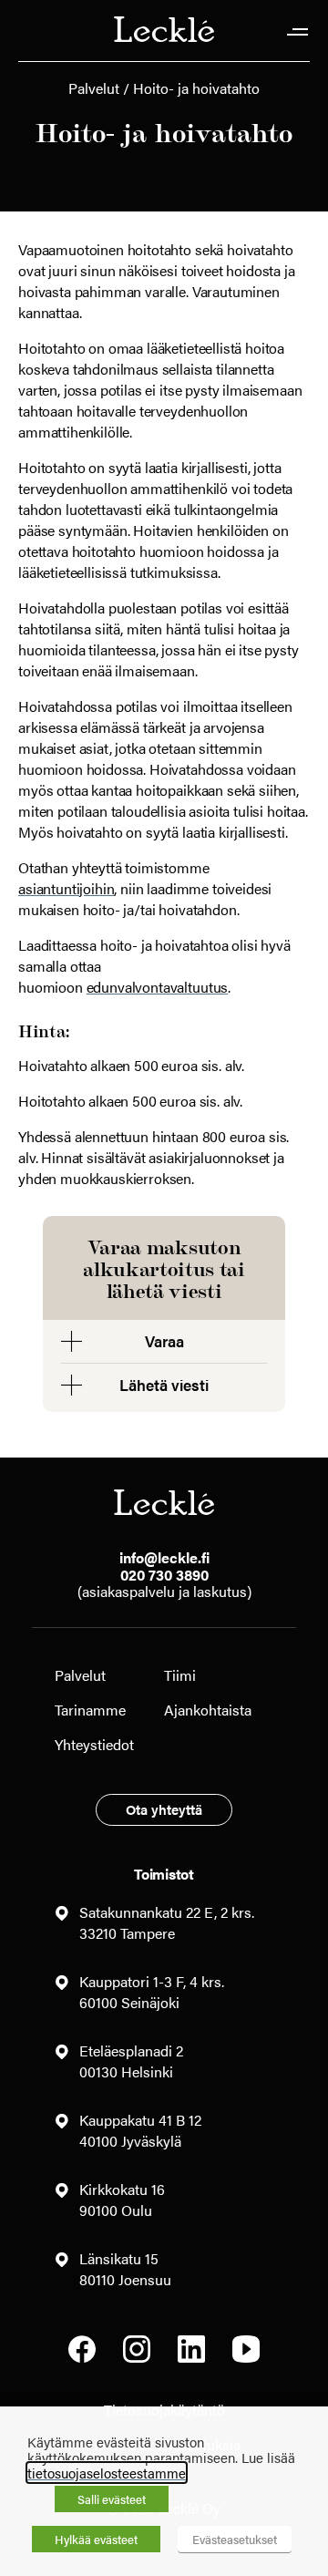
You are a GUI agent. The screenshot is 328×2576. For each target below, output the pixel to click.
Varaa (164, 1341)
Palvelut (94, 88)
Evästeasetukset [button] (235, 2539)
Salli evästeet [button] (112, 2499)
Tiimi (180, 1675)
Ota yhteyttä (164, 1809)
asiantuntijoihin (66, 888)
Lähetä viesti (164, 1385)
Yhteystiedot (94, 1744)
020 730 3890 (164, 1575)
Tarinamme (90, 1710)
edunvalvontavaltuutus (158, 987)
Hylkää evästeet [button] (96, 2539)
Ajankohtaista (208, 1710)
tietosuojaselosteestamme (107, 2473)
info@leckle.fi (164, 1557)
